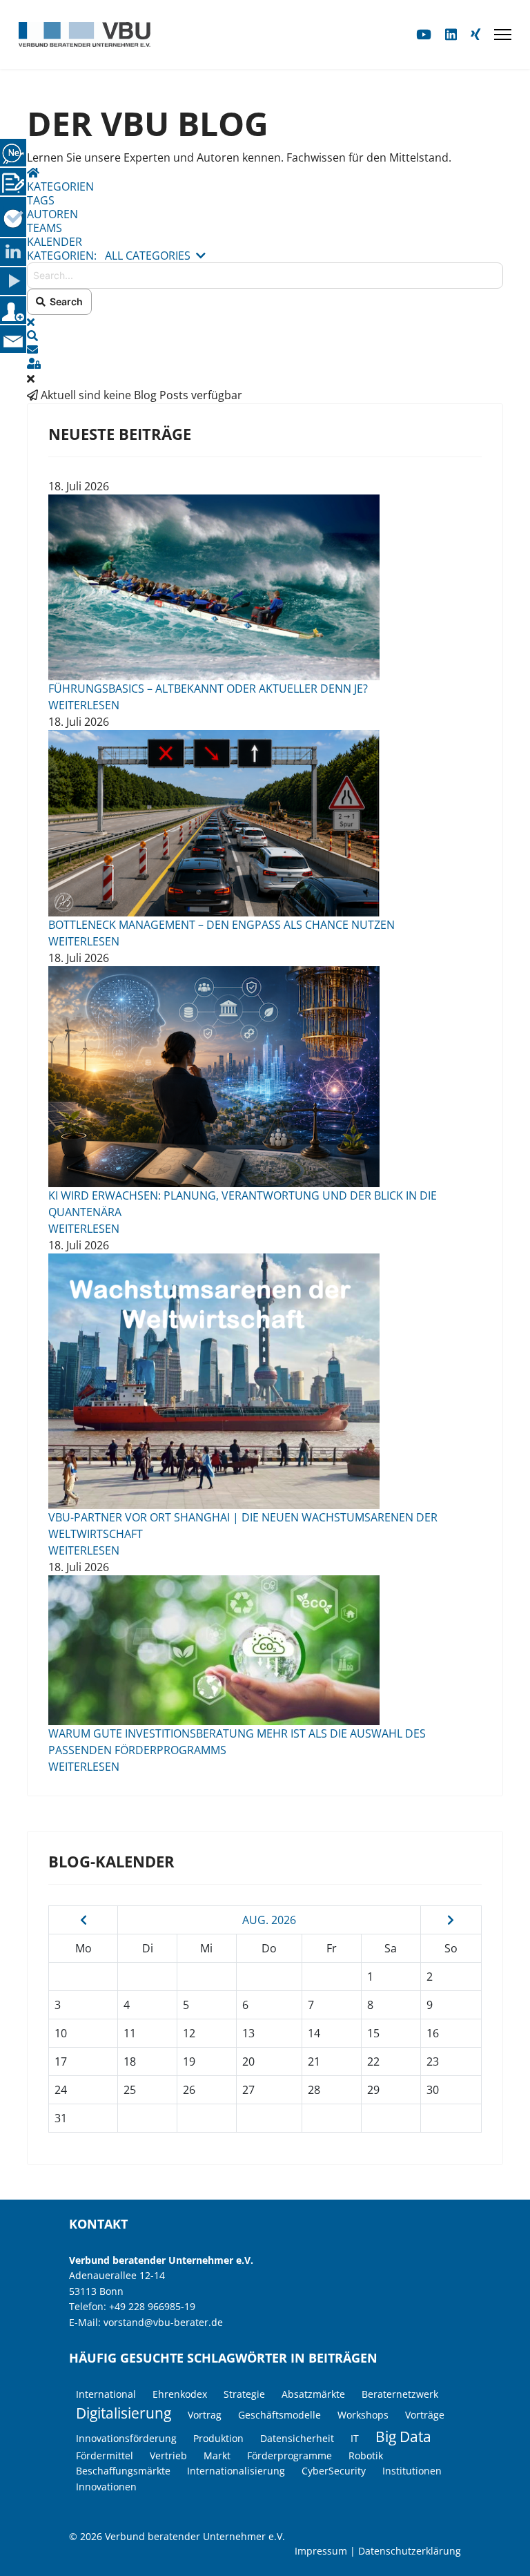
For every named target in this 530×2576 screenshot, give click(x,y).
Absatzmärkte (313, 2394)
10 (61, 2033)
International (106, 2394)
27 (248, 2090)
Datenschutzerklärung (410, 2551)
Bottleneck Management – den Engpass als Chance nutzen (222, 925)
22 (373, 2061)
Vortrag (205, 2415)
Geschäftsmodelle (279, 2415)
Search (64, 301)
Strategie (244, 2394)
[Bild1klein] (265, 587)
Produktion (218, 2438)
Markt (217, 2455)
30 (433, 2090)
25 (130, 2090)
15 (373, 2033)
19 (189, 2061)
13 (248, 2033)
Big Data (403, 2436)
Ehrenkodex (180, 2394)
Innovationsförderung (126, 2438)
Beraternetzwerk (400, 2394)
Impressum (321, 2551)
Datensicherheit (297, 2438)
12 (189, 2033)
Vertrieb (168, 2455)
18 (130, 2061)
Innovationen (106, 2487)
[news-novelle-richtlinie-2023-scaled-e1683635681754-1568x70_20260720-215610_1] (265, 1650)
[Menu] (503, 35)
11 (130, 2033)
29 (373, 2090)
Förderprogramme (289, 2455)
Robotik (366, 2455)
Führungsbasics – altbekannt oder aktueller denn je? (208, 689)
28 (314, 2090)
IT (355, 2438)
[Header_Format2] (265, 1381)
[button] (265, 336)
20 (248, 2061)
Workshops (363, 2415)
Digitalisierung (124, 2413)
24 (61, 2090)
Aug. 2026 (269, 1920)
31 (61, 2118)
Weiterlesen (84, 705)
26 (189, 2090)
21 (314, 2061)
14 (314, 2033)
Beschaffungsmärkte (123, 2471)
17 (61, 2061)
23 (433, 2061)
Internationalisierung (236, 2471)
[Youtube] (424, 34)
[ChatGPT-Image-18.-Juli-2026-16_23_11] (265, 1077)
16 (433, 2033)
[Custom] (475, 34)
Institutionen (412, 2471)
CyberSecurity (334, 2471)
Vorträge (425, 2415)
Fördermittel (105, 2455)
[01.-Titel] (265, 823)
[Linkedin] (451, 34)
